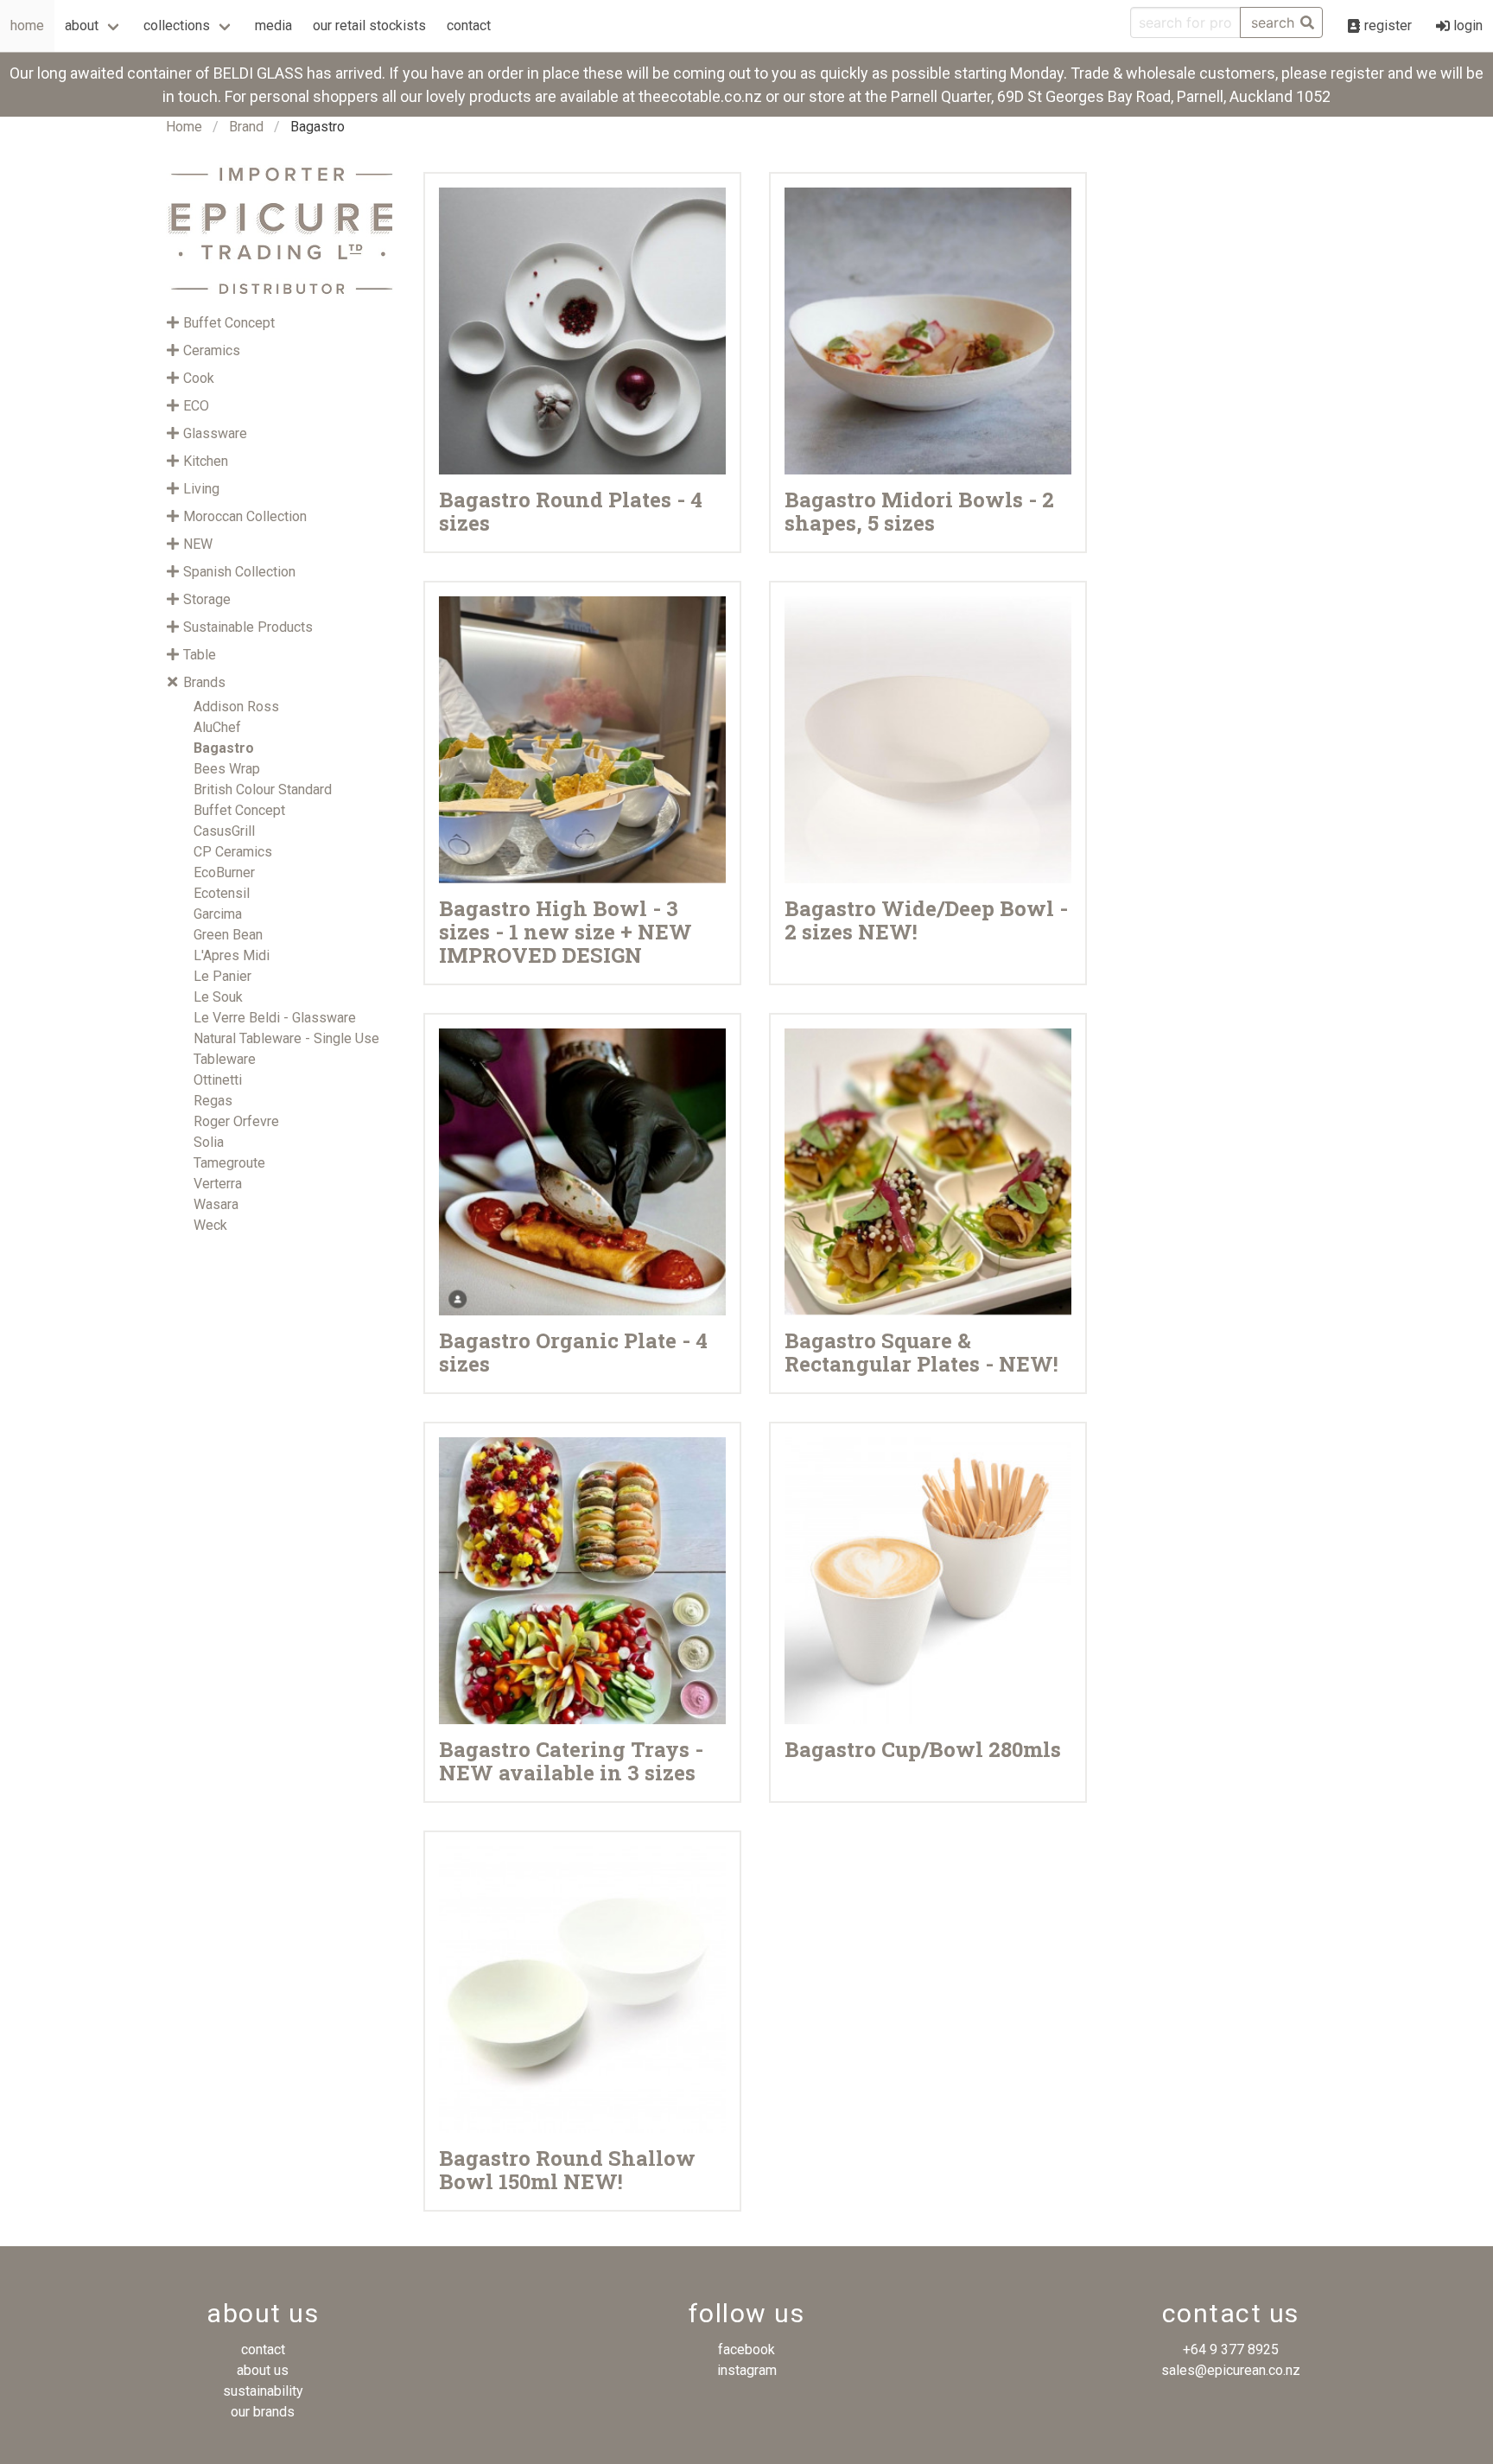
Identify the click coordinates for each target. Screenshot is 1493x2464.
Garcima (218, 914)
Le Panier (222, 976)
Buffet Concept (239, 810)
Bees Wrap (227, 769)
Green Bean (228, 935)
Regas (213, 1101)
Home (184, 127)
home (27, 25)
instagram (747, 2370)
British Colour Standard (263, 789)
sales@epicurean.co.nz (1231, 2370)
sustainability (263, 2391)
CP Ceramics (233, 852)
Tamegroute (229, 1163)
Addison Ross (236, 707)
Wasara (216, 1204)
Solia (209, 1142)
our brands (263, 2412)
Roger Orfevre (236, 1121)
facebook (746, 2349)
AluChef (217, 727)
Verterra (218, 1184)
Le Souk (218, 997)
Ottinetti (218, 1080)
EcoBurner (224, 872)
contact (469, 25)
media (273, 25)
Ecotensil (222, 893)
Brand (246, 127)
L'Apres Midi (232, 955)
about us (263, 2370)
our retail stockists (369, 25)
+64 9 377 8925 (1231, 2349)
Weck (210, 1225)
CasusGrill (224, 831)
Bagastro (224, 748)
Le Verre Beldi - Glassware (275, 1018)
